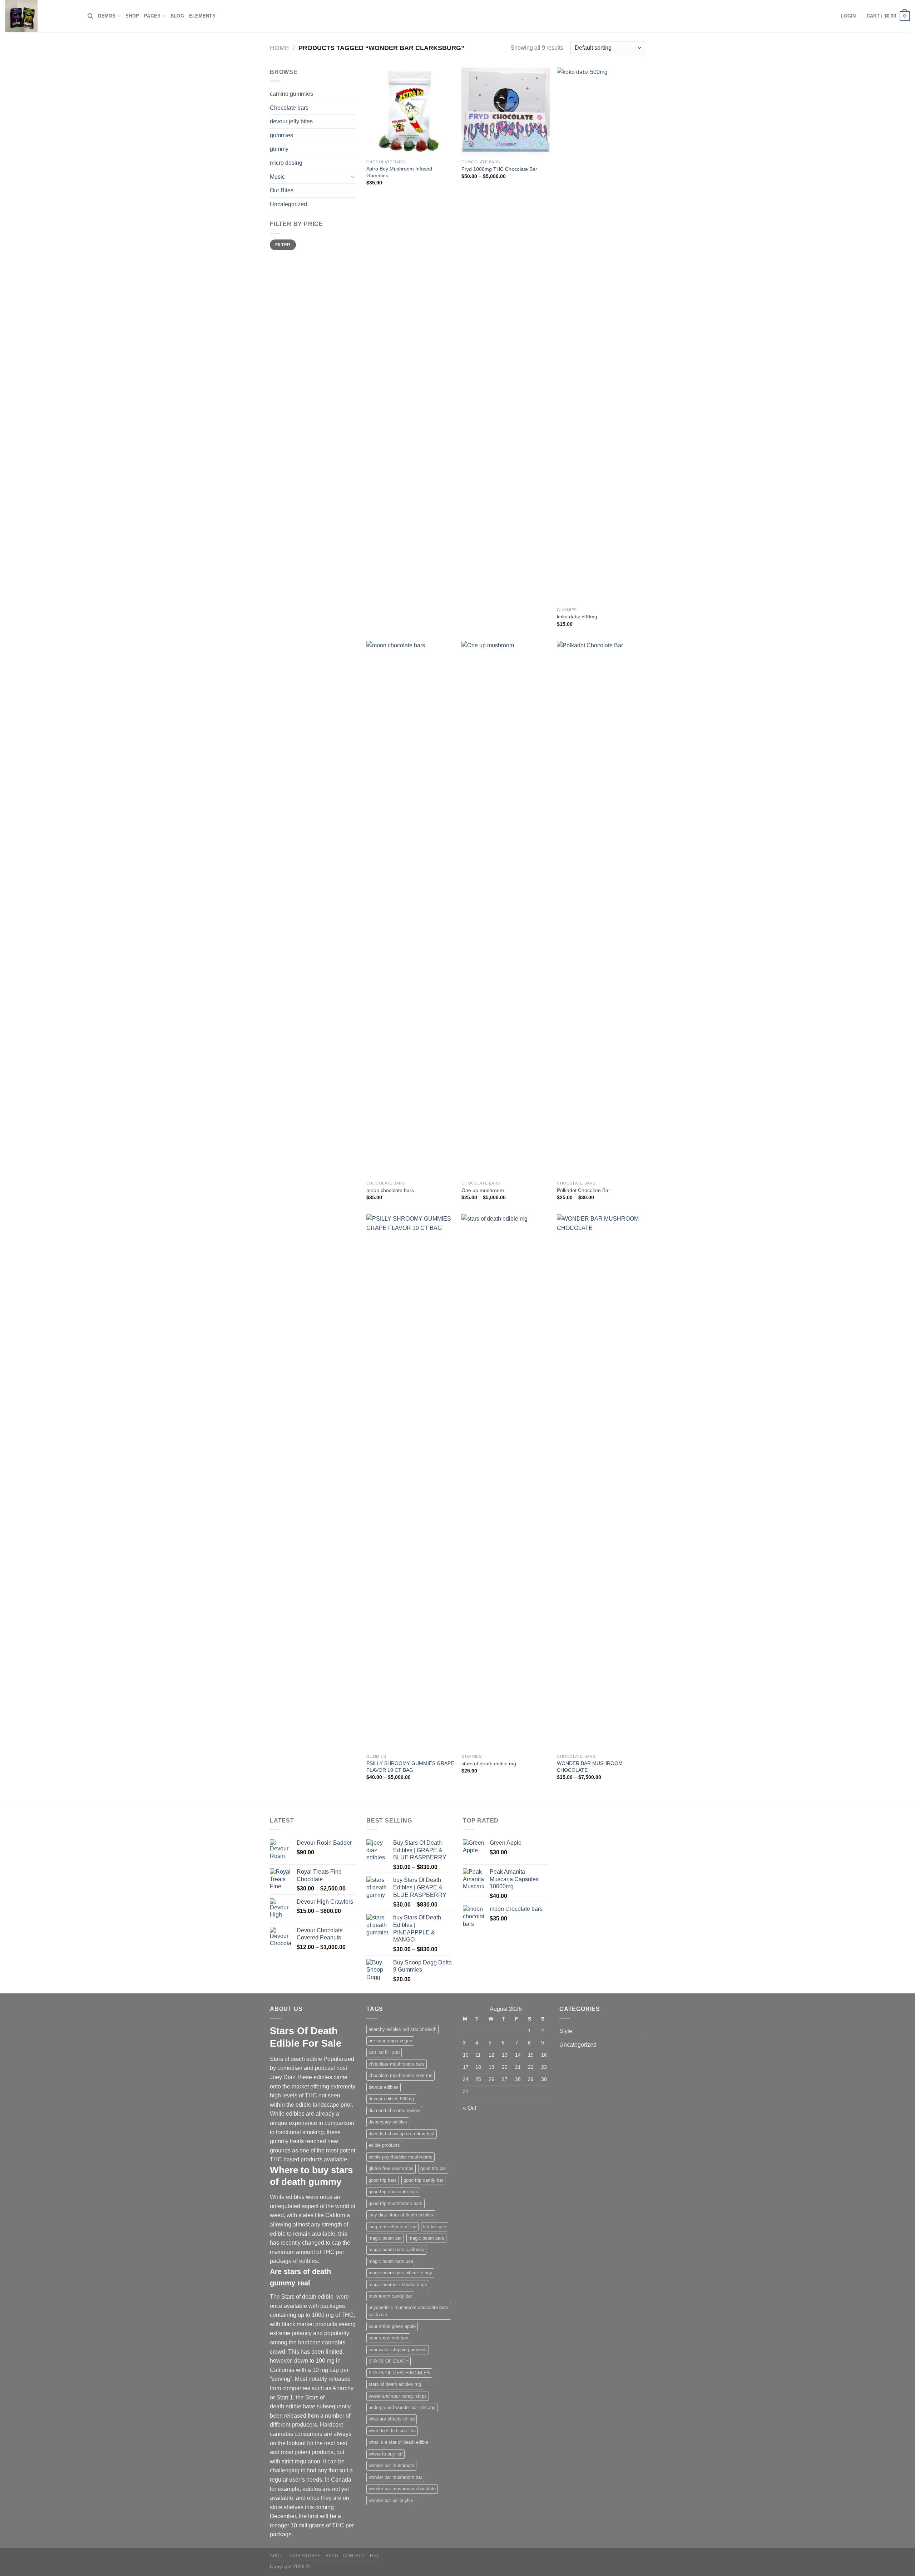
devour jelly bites (291, 121)
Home (280, 48)
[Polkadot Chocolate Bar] (601, 909)
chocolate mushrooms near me (400, 2075)
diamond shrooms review (394, 2110)
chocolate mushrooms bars (397, 2064)
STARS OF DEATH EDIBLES (399, 2373)
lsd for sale (435, 2227)
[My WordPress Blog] (41, 16)
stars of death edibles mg (395, 2384)
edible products (384, 2145)
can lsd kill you (384, 2052)
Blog (177, 16)
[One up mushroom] (506, 909)
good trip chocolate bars (393, 2192)
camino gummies (291, 94)
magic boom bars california (396, 2249)
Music (277, 177)
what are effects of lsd (392, 2419)
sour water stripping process (398, 2350)
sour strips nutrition (388, 2338)
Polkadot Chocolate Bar (583, 1190)
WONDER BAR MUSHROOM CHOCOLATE (590, 1767)
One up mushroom (483, 1190)
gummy (279, 149)
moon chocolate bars (390, 1190)
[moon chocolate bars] (410, 909)
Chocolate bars (289, 108)
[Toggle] (353, 177)
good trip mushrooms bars (395, 2203)
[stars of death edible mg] (506, 1482)
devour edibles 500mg (391, 2099)
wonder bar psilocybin (391, 2500)
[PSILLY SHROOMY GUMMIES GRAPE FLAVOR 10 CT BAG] (410, 1482)
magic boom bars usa (391, 2261)
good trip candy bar (423, 2180)
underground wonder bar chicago (402, 2407)
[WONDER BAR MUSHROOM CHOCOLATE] (601, 1482)
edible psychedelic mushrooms (400, 2157)
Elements (202, 16)
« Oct (469, 2108)
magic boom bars (426, 2238)
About (278, 2556)
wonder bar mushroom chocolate (402, 2489)
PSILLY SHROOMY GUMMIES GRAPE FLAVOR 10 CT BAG (410, 1767)
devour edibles (384, 2087)
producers (304, 2425)
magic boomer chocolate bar (398, 2285)
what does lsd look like (392, 2431)
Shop (132, 16)
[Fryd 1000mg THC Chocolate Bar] (506, 112)
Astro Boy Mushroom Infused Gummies (399, 172)
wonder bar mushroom (391, 2465)
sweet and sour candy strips (398, 2396)
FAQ (374, 2556)
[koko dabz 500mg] (601, 336)
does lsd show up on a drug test (402, 2134)
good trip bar (433, 2168)
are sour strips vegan (390, 2041)
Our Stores (305, 2556)
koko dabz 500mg (577, 617)
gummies (281, 135)
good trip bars (383, 2180)
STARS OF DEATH (389, 2361)
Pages (152, 16)
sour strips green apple (392, 2326)
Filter (283, 245)
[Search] (90, 16)
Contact (354, 2556)
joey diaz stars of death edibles (401, 2215)
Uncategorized (288, 204)
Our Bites (282, 190)
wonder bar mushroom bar (395, 2477)
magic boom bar (385, 2238)
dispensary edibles (388, 2122)
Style (566, 2031)
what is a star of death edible (398, 2442)
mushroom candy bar (390, 2296)
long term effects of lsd (392, 2227)
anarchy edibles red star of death (402, 2029)
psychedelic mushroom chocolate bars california (408, 2311)
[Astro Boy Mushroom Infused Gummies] (410, 112)
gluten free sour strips (391, 2168)
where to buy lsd (385, 2454)
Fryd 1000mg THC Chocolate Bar (499, 169)
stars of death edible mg (489, 1764)
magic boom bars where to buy (400, 2273)
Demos (107, 16)
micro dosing (286, 163)
